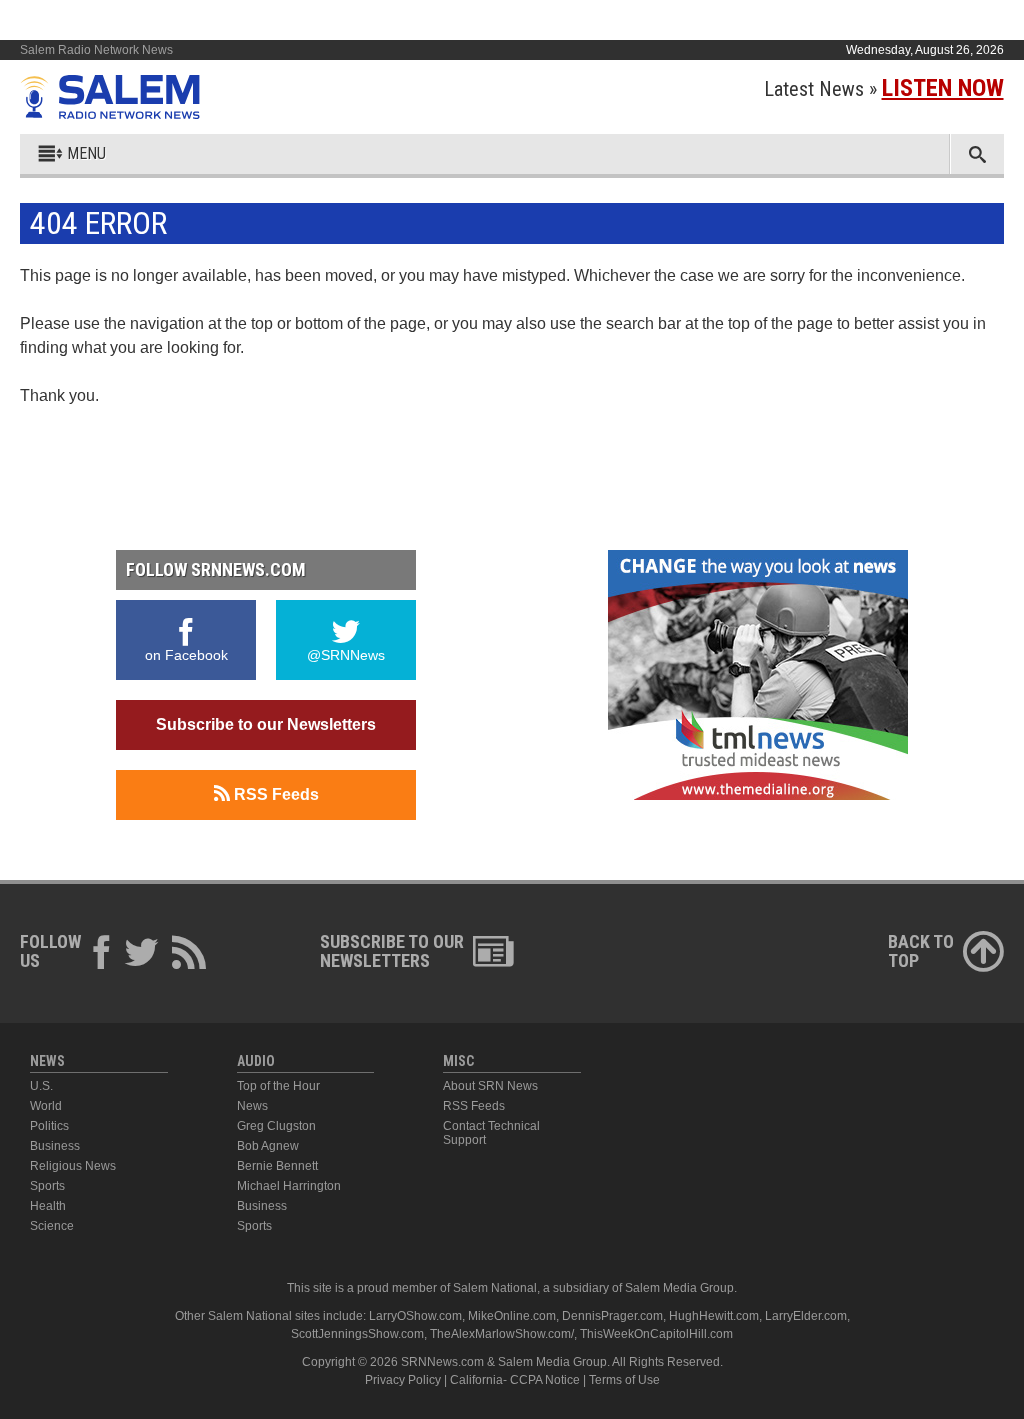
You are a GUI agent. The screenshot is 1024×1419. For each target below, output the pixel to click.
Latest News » (884, 89)
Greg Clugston (276, 1126)
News (252, 1106)
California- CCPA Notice (515, 1380)
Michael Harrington (289, 1186)
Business (55, 1146)
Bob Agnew (268, 1146)
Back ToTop (921, 951)
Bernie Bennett (277, 1166)
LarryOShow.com (415, 1316)
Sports (47, 1186)
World (46, 1106)
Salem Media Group (679, 1288)
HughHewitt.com (714, 1316)
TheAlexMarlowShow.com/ (502, 1334)
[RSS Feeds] (189, 955)
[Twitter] (142, 955)
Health (48, 1206)
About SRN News (490, 1086)
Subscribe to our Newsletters (266, 724)
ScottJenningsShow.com (357, 1334)
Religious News (73, 1166)
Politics (49, 1126)
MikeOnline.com (512, 1316)
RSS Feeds (274, 794)
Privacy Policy (403, 1380)
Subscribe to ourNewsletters (392, 951)
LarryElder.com (806, 1316)
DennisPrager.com (612, 1316)
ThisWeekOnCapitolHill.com (656, 1334)
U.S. (41, 1086)
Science (52, 1226)
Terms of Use (624, 1380)
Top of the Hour (278, 1086)
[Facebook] (102, 955)
